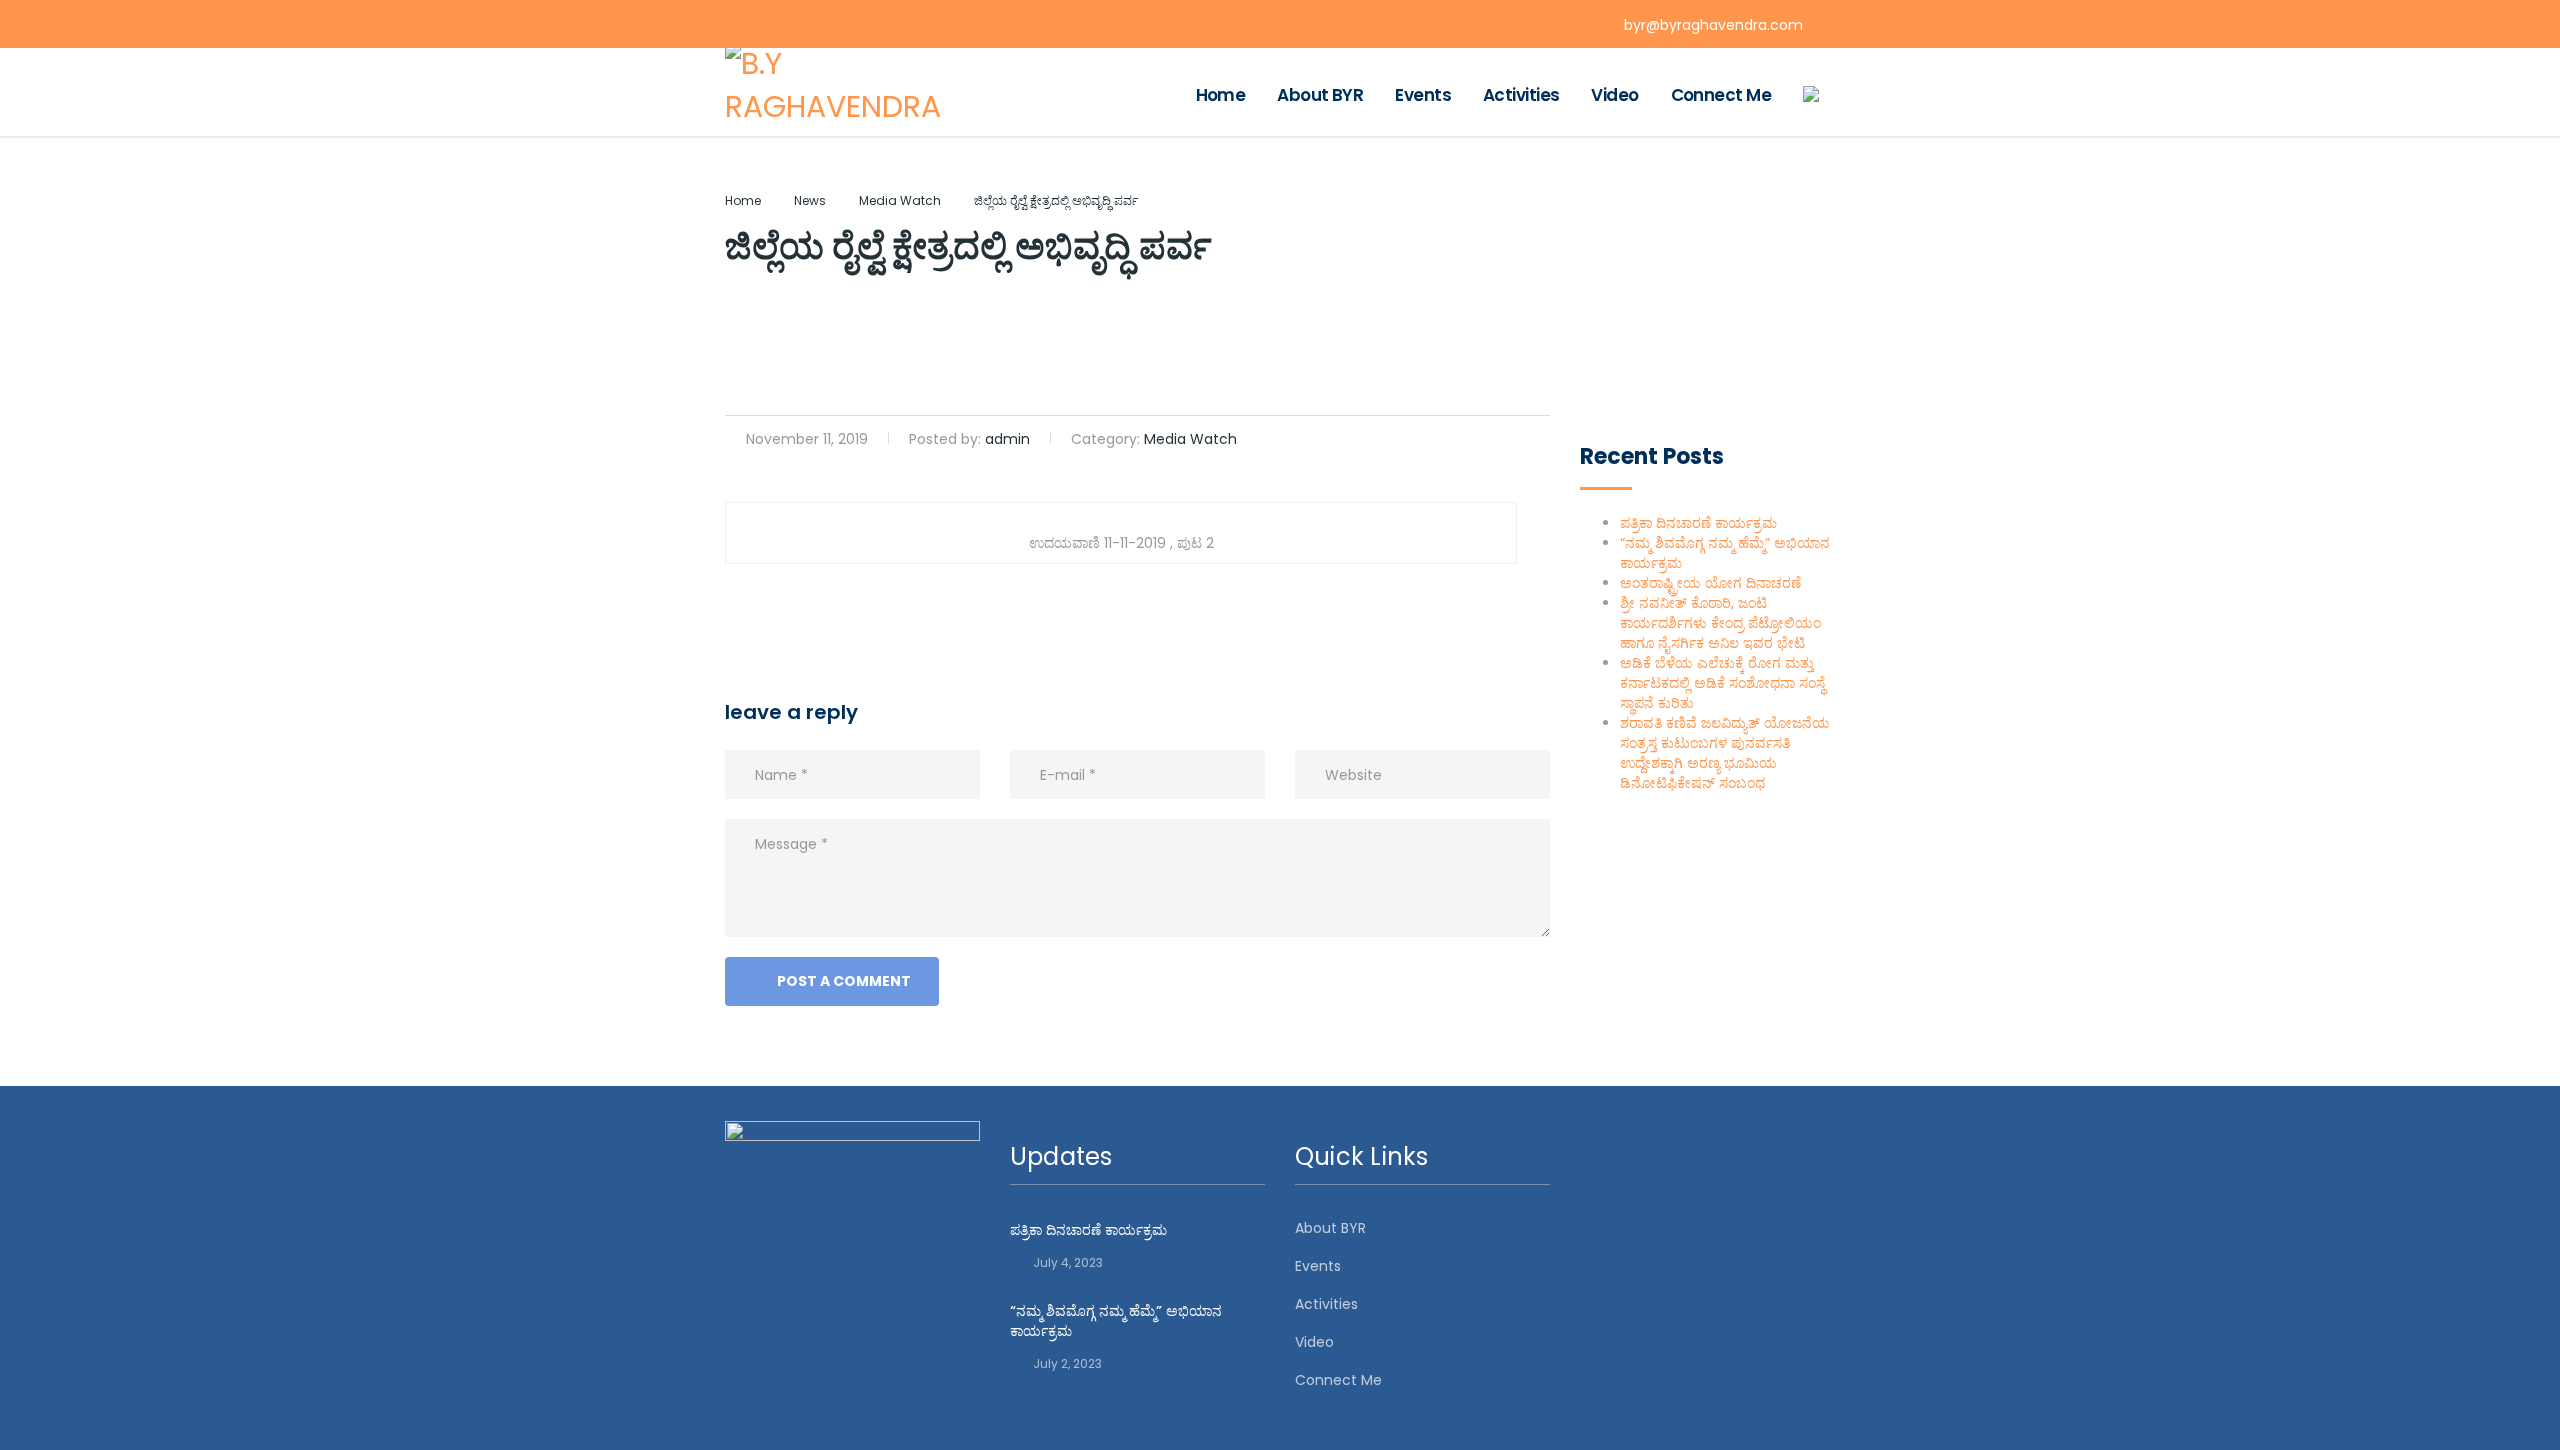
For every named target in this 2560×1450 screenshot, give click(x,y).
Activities (1521, 95)
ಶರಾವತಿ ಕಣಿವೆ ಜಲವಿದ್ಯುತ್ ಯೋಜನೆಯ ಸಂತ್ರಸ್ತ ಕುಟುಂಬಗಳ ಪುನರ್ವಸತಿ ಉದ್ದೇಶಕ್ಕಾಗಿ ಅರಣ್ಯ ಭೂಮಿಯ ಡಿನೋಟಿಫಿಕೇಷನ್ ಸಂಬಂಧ (1725, 753)
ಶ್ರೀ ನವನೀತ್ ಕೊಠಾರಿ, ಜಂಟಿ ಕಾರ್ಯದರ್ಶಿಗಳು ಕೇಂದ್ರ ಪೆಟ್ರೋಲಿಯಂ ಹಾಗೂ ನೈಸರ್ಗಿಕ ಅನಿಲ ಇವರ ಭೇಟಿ (1720, 623)
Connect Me (1721, 95)
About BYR (1320, 95)
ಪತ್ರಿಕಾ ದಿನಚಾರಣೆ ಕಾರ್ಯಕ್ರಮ (1698, 523)
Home (1221, 95)
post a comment (844, 981)
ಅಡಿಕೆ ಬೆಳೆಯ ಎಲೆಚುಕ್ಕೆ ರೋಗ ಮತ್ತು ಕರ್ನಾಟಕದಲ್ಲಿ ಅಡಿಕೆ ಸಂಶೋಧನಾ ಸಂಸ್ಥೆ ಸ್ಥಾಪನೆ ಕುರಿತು (1722, 683)
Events (1423, 95)
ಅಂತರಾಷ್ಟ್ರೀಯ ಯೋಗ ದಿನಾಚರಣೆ (1710, 583)
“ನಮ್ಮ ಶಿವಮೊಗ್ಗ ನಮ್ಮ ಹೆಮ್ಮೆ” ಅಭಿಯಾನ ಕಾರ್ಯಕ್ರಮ (1116, 1321)
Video (1614, 95)
